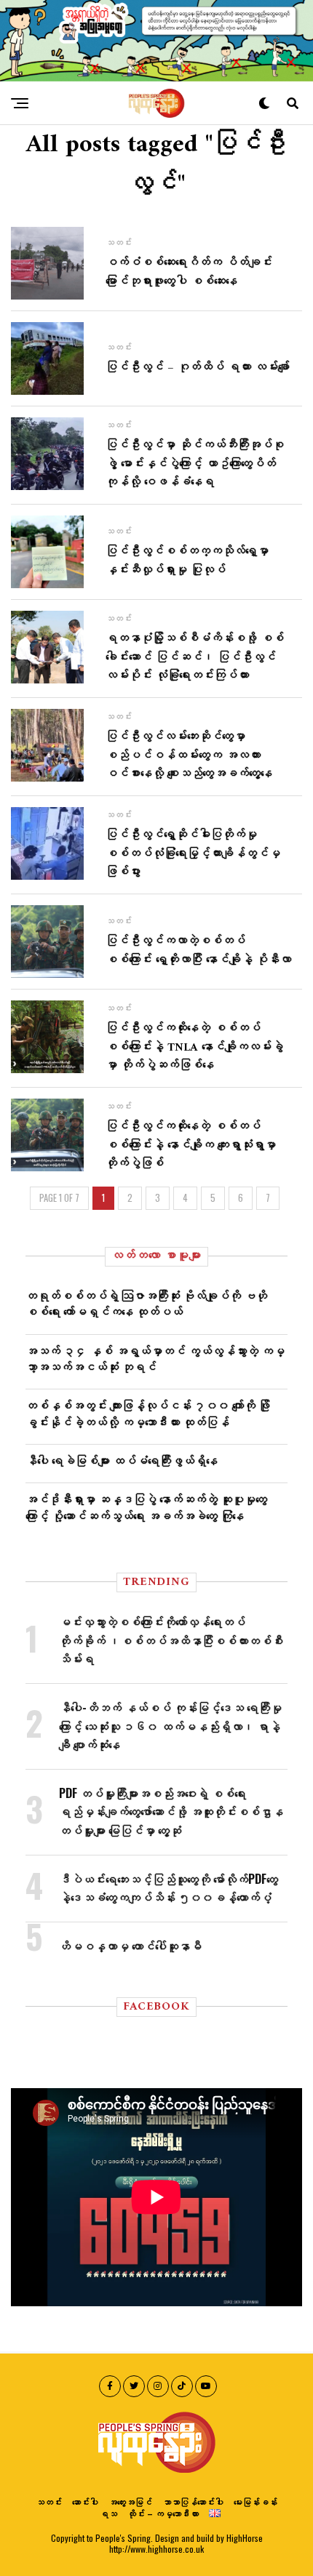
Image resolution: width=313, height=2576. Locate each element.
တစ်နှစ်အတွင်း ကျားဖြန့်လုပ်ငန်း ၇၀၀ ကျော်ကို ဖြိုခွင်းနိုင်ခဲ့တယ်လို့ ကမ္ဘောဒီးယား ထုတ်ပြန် (148, 1413)
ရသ (108, 2513)
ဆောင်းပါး (85, 2501)
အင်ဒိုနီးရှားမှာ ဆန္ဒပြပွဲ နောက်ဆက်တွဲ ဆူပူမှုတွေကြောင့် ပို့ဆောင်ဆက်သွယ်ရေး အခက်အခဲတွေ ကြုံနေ (146, 1506)
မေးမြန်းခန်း (255, 2501)
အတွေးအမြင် (130, 2501)
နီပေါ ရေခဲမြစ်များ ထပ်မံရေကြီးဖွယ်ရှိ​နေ (122, 1460)
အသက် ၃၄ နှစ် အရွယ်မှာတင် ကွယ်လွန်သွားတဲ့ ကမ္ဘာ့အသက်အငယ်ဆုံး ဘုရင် (155, 1358)
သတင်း (49, 2501)
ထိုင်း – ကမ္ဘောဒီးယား (163, 2513)
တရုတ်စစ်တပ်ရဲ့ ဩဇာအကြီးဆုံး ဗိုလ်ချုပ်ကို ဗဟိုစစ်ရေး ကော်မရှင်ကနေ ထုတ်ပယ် (146, 1303)
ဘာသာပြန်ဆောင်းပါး (193, 2501)
